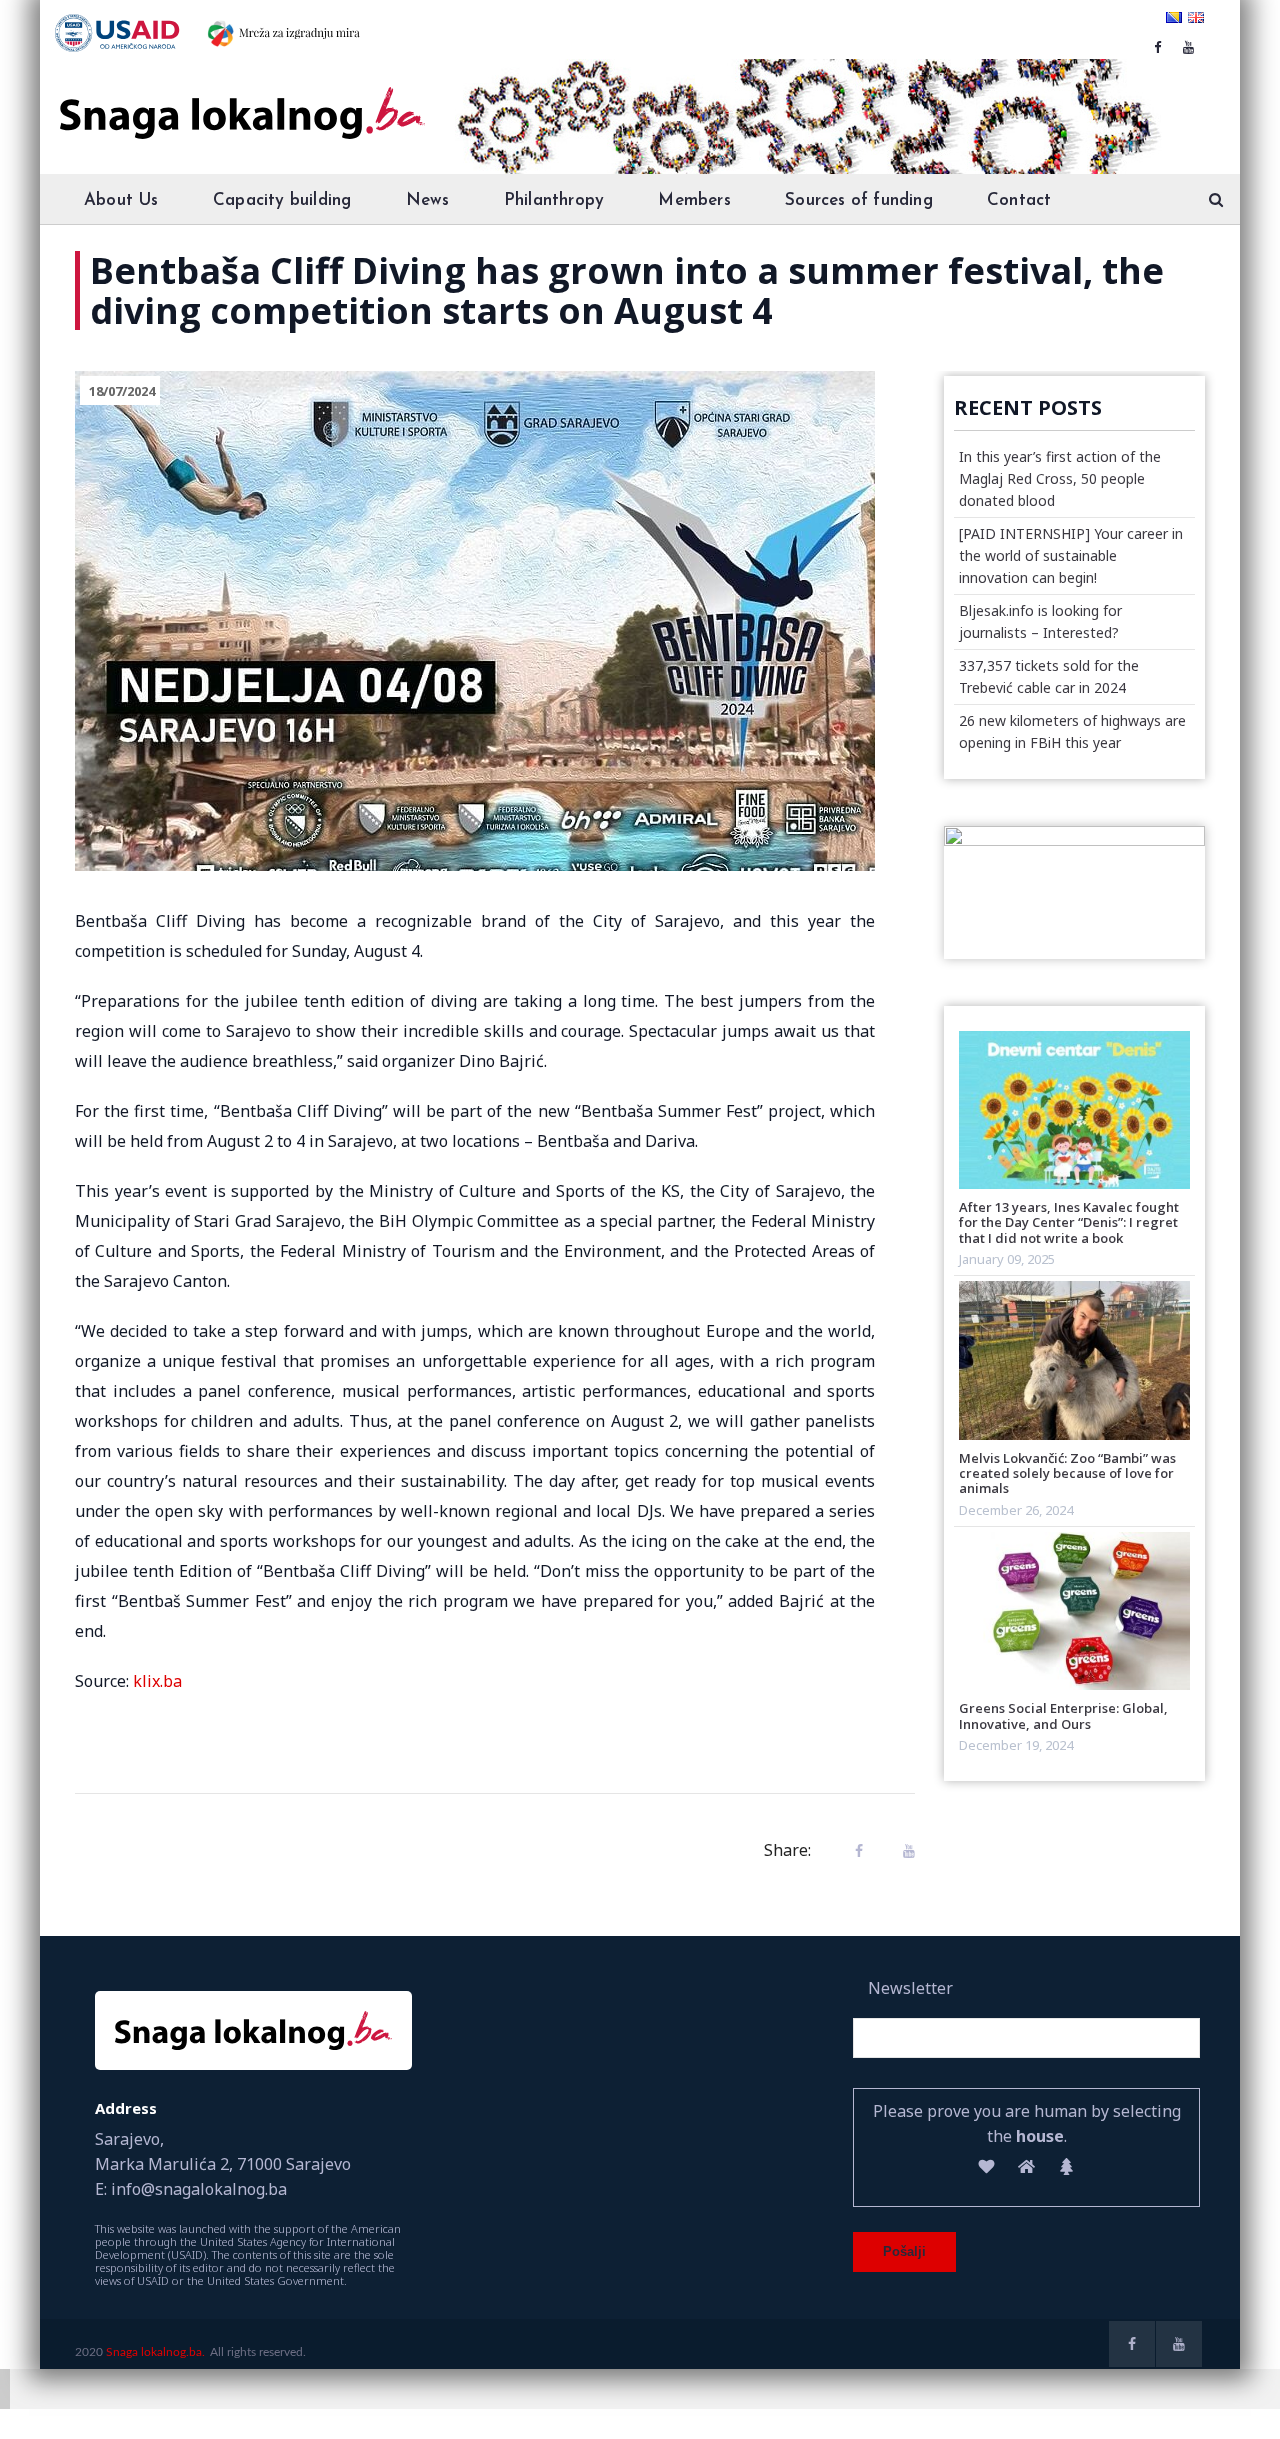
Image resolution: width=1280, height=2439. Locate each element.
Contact (1019, 200)
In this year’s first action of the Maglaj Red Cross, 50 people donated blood (1060, 478)
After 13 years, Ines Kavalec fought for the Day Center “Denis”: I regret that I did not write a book (1069, 1222)
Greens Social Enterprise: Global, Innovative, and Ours (1063, 1715)
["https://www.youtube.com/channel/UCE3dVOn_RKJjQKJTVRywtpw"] (1188, 47)
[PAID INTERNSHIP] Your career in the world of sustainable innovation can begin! (1071, 555)
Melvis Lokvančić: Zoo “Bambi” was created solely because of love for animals (1067, 1473)
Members (694, 200)
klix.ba (157, 1681)
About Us (121, 200)
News (428, 200)
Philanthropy (554, 200)
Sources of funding (859, 200)
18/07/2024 (122, 391)
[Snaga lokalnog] (240, 99)
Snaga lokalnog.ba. (155, 2352)
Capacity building (282, 200)
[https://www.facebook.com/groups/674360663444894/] (1157, 47)
